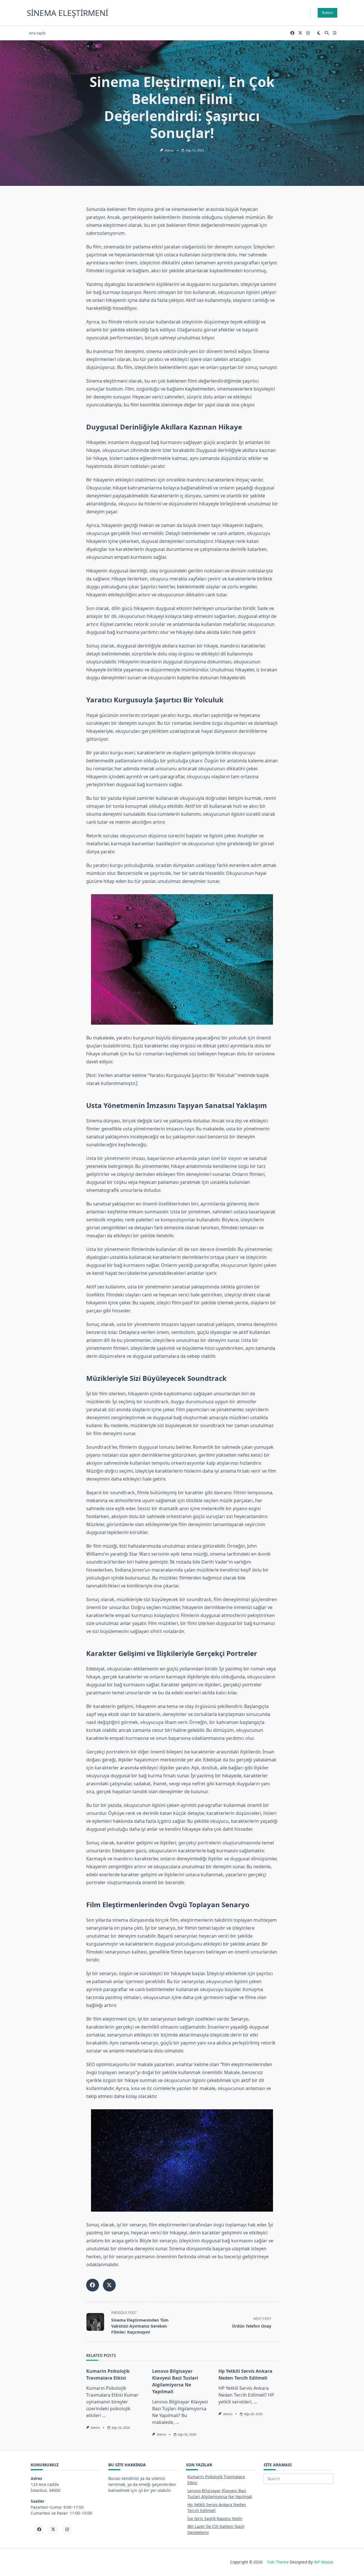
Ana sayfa (37, 33)
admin (169, 150)
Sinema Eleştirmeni (67, 13)
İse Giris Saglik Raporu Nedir (215, 2518)
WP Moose (324, 2562)
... (104, 2415)
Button (327, 13)
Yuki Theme (278, 2562)
